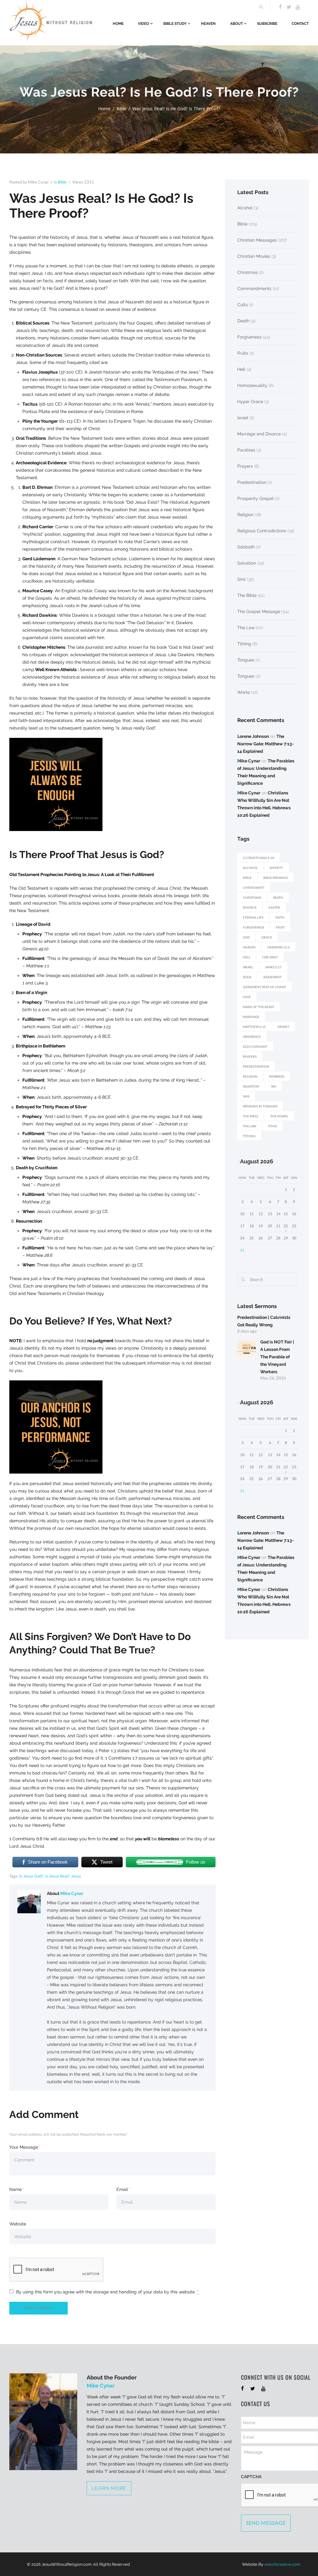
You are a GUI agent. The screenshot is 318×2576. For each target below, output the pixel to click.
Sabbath (246, 547)
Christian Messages (257, 240)
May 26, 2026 (273, 1378)
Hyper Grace (250, 402)
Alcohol (245, 208)
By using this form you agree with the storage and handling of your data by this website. (107, 2292)
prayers (250, 1056)
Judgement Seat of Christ (264, 987)
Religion (245, 515)
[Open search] (260, 7)
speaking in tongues (260, 1106)
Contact (300, 24)
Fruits (243, 353)
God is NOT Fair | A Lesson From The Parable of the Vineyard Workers (277, 1357)
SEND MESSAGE (266, 2523)
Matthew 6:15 (254, 1027)
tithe (273, 1126)
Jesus (76, 1876)
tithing (249, 1136)
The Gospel (279, 1116)
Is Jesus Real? (57, 1876)
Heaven (208, 24)
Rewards (277, 1076)
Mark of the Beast (259, 1007)
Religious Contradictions (262, 531)
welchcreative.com (282, 2564)
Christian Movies (254, 256)
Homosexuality (252, 385)
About (236, 24)
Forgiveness (249, 337)
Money (284, 1027)
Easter (274, 907)
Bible (121, 109)
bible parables (276, 878)
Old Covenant (255, 1047)
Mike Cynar (72, 1893)
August (257, 1161)
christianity (254, 888)
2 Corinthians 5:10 (259, 858)
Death (243, 321)
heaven (249, 947)
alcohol (250, 868)
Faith (280, 917)
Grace (267, 937)
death (278, 897)
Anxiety (276, 868)
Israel (243, 418)
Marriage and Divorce (259, 434)
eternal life (253, 917)
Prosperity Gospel (255, 498)
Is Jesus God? (31, 1876)
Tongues (246, 660)
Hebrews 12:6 (279, 947)
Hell (241, 369)
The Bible (247, 595)
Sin (274, 1086)
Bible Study (175, 24)
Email (122, 2189)
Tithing (244, 644)
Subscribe (267, 24)
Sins (241, 579)
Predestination (252, 482)
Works (244, 692)
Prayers (245, 466)
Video (143, 24)
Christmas (248, 272)
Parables (246, 450)
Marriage (251, 1017)
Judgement (272, 977)
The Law (246, 628)
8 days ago (247, 1331)
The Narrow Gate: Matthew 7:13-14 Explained (266, 744)
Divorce (250, 907)
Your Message (24, 2147)
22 (286, 1226)
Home (118, 24)
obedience (252, 1037)
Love (247, 997)
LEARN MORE (109, 2488)
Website (18, 2224)
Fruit (280, 927)
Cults (243, 305)
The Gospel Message (259, 611)
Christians (252, 897)
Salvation (247, 563)
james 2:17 (273, 967)
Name (16, 2189)
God (246, 937)
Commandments (254, 288)
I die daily (270, 957)
